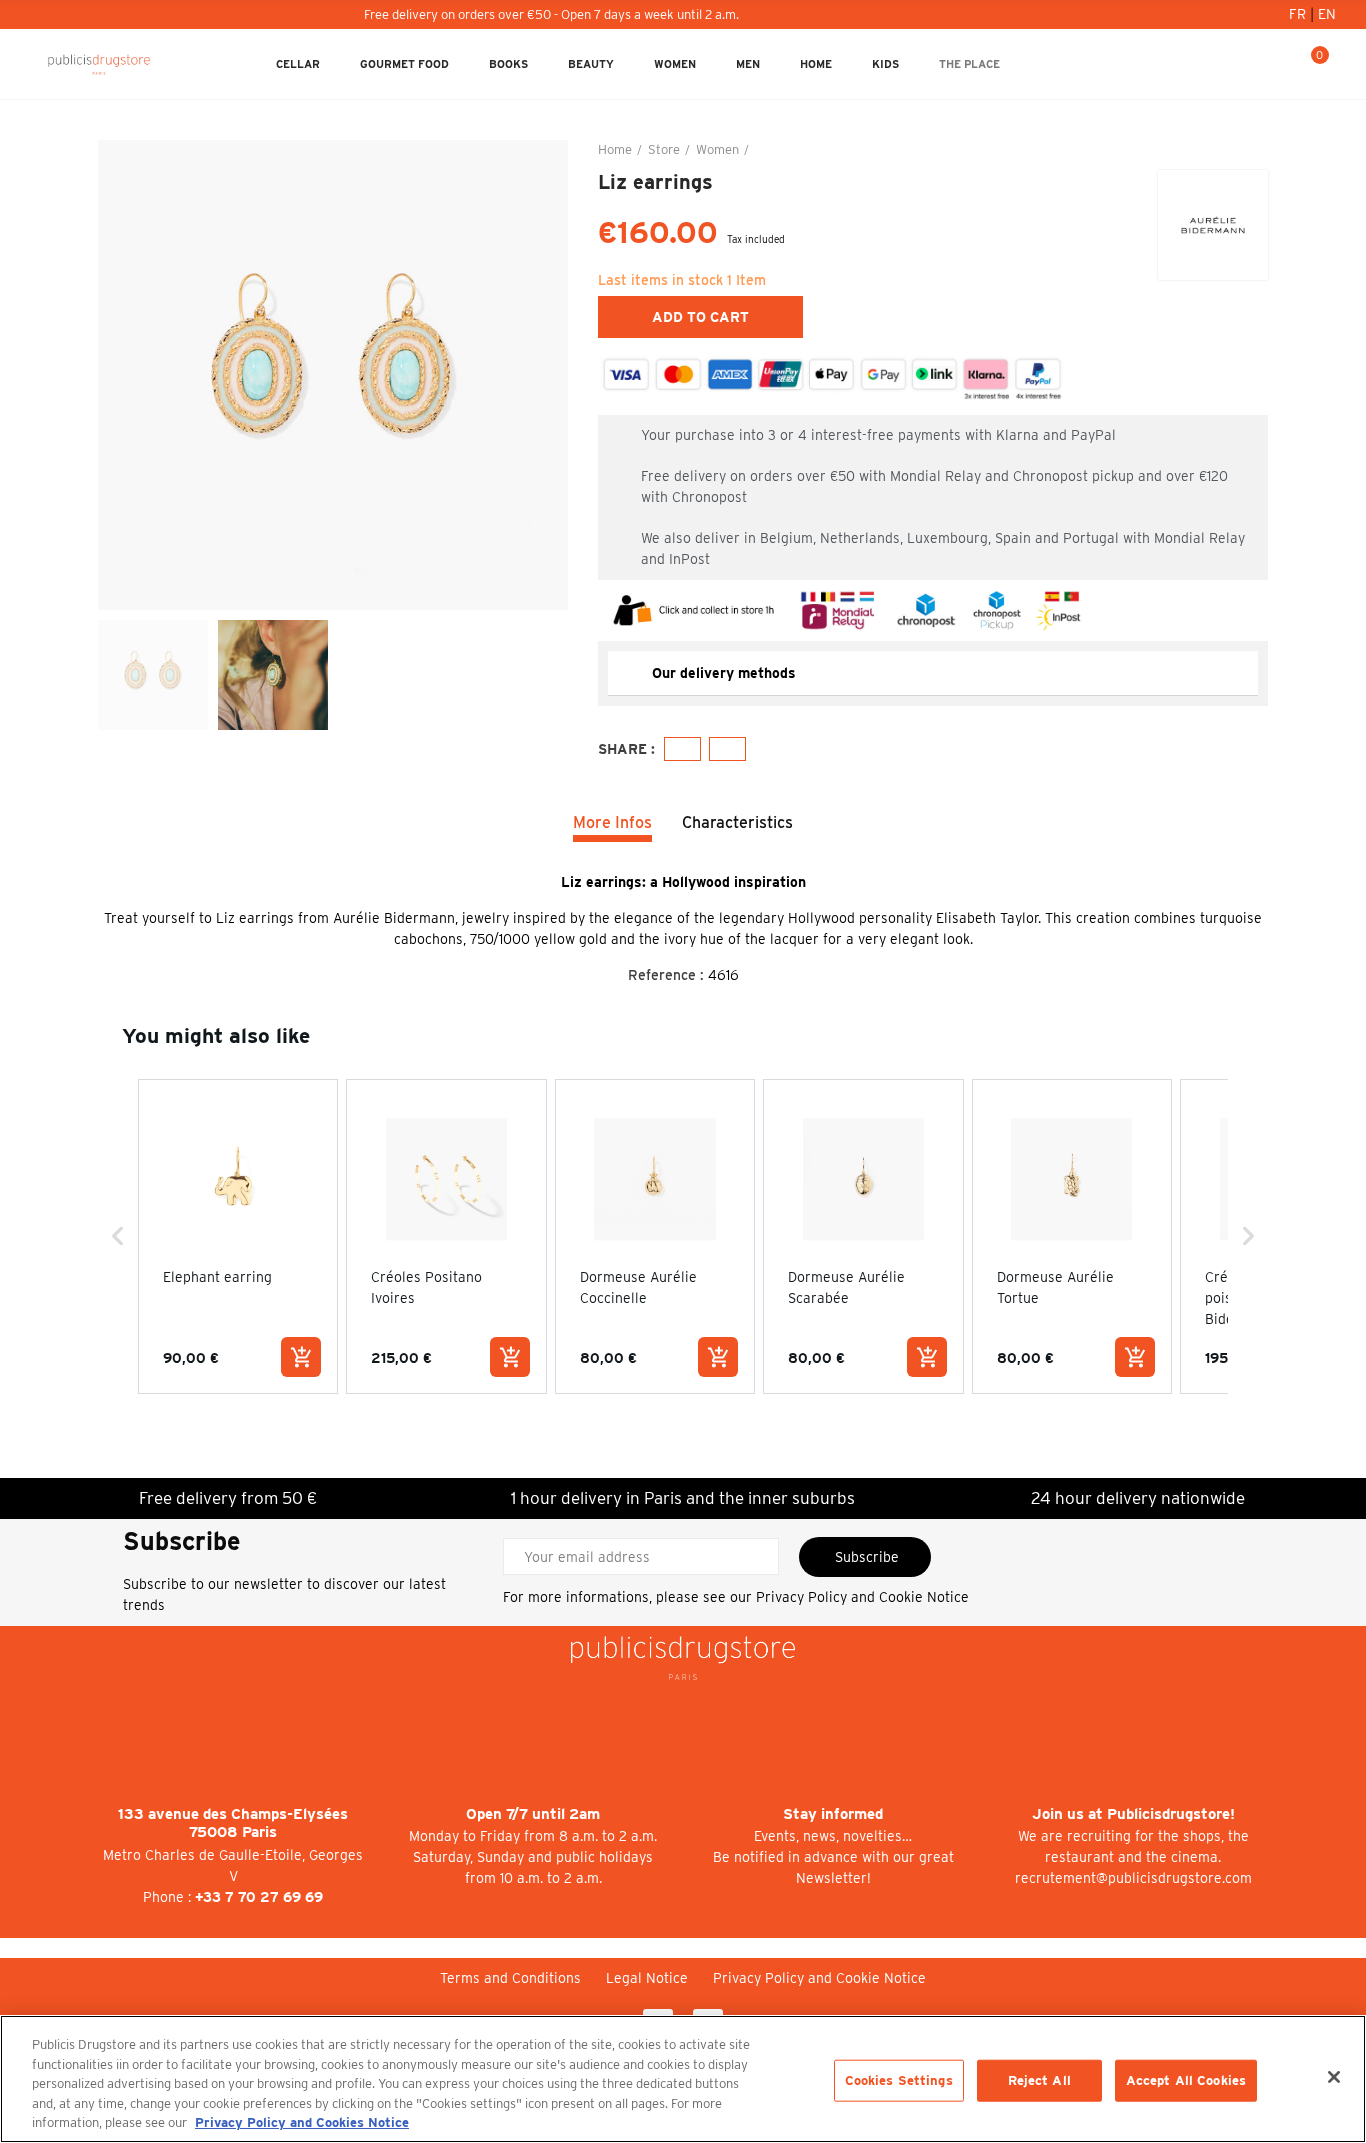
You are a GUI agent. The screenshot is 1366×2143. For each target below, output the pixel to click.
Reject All (1039, 2080)
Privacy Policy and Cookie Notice (862, 1597)
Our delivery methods (724, 673)
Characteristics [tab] (737, 822)
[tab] (933, 673)
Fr (1299, 14)
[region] (683, 2079)
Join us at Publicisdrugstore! (1133, 1814)
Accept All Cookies (1186, 2080)
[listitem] (238, 1236)
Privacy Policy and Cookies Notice (302, 2122)
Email (727, 749)
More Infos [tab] (612, 822)
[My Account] (1248, 64)
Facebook (682, 749)
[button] (118, 1236)
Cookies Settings (899, 2080)
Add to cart (700, 317)
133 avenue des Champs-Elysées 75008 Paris (233, 1823)
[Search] (1280, 64)
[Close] (1334, 2077)
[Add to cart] (301, 1357)
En (1327, 14)
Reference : (666, 975)
